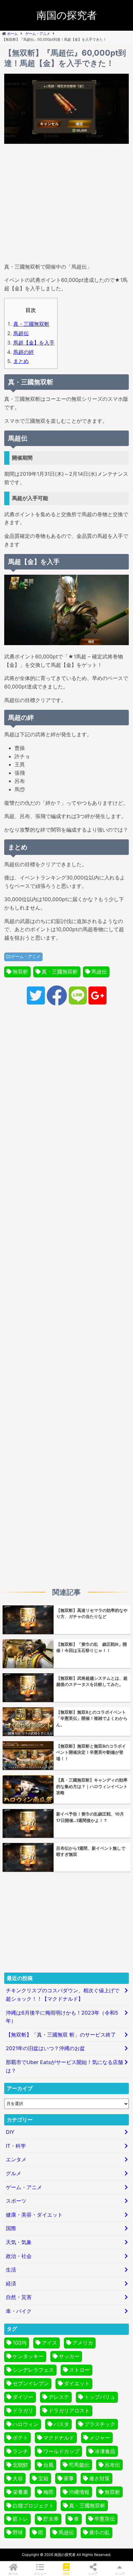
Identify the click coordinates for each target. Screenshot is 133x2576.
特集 (66, 2573)
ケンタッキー (28, 2356)
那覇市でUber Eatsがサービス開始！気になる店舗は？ (64, 2066)
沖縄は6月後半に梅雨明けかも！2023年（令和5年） (62, 2017)
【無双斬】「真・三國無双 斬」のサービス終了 (61, 2035)
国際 (11, 2228)
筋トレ (20, 2519)
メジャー (100, 2438)
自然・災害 (19, 2297)
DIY (10, 2132)
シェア (93, 2573)
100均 (20, 2343)
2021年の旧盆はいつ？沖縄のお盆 (45, 2048)
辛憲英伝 (105, 2519)
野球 (18, 2532)
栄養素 (20, 2492)
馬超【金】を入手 (34, 343)
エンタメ (16, 2159)
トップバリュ (100, 2397)
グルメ (14, 2173)
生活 (11, 2270)
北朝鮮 (20, 2465)
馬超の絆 (24, 352)
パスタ (61, 2424)
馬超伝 (21, 333)
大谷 (18, 2478)
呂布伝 (112, 2465)
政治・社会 (19, 2256)
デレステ (59, 2397)
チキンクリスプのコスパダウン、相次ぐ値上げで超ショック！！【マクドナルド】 (63, 1995)
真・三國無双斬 (31, 324)
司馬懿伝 (79, 2465)
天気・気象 (19, 2242)
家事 (69, 2478)
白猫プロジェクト (33, 2506)
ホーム (13, 2573)
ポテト (20, 2438)
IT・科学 (16, 2146)
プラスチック (100, 2424)
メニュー (40, 2573)
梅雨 (48, 2492)
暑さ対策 (99, 2478)
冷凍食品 (105, 2451)
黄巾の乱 (99, 2532)
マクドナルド (59, 2438)
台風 (48, 2465)
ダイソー (23, 2397)
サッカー (69, 2356)
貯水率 (51, 2519)
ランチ (20, 2451)
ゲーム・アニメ (26, 957)
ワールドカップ (61, 2451)
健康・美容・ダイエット (34, 2215)
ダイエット (77, 2383)
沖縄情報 (79, 2492)
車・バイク (19, 2311)
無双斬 (20, 972)
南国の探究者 (67, 15)
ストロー (79, 2370)
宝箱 (43, 2478)
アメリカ (83, 2343)
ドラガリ (23, 2411)
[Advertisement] (66, 202)
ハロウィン (26, 2424)
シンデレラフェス (33, 2370)
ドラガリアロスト (69, 2411)
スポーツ (16, 2201)
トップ (120, 2573)
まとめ (21, 361)
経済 (11, 2283)
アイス (49, 2343)
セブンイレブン (31, 2383)
